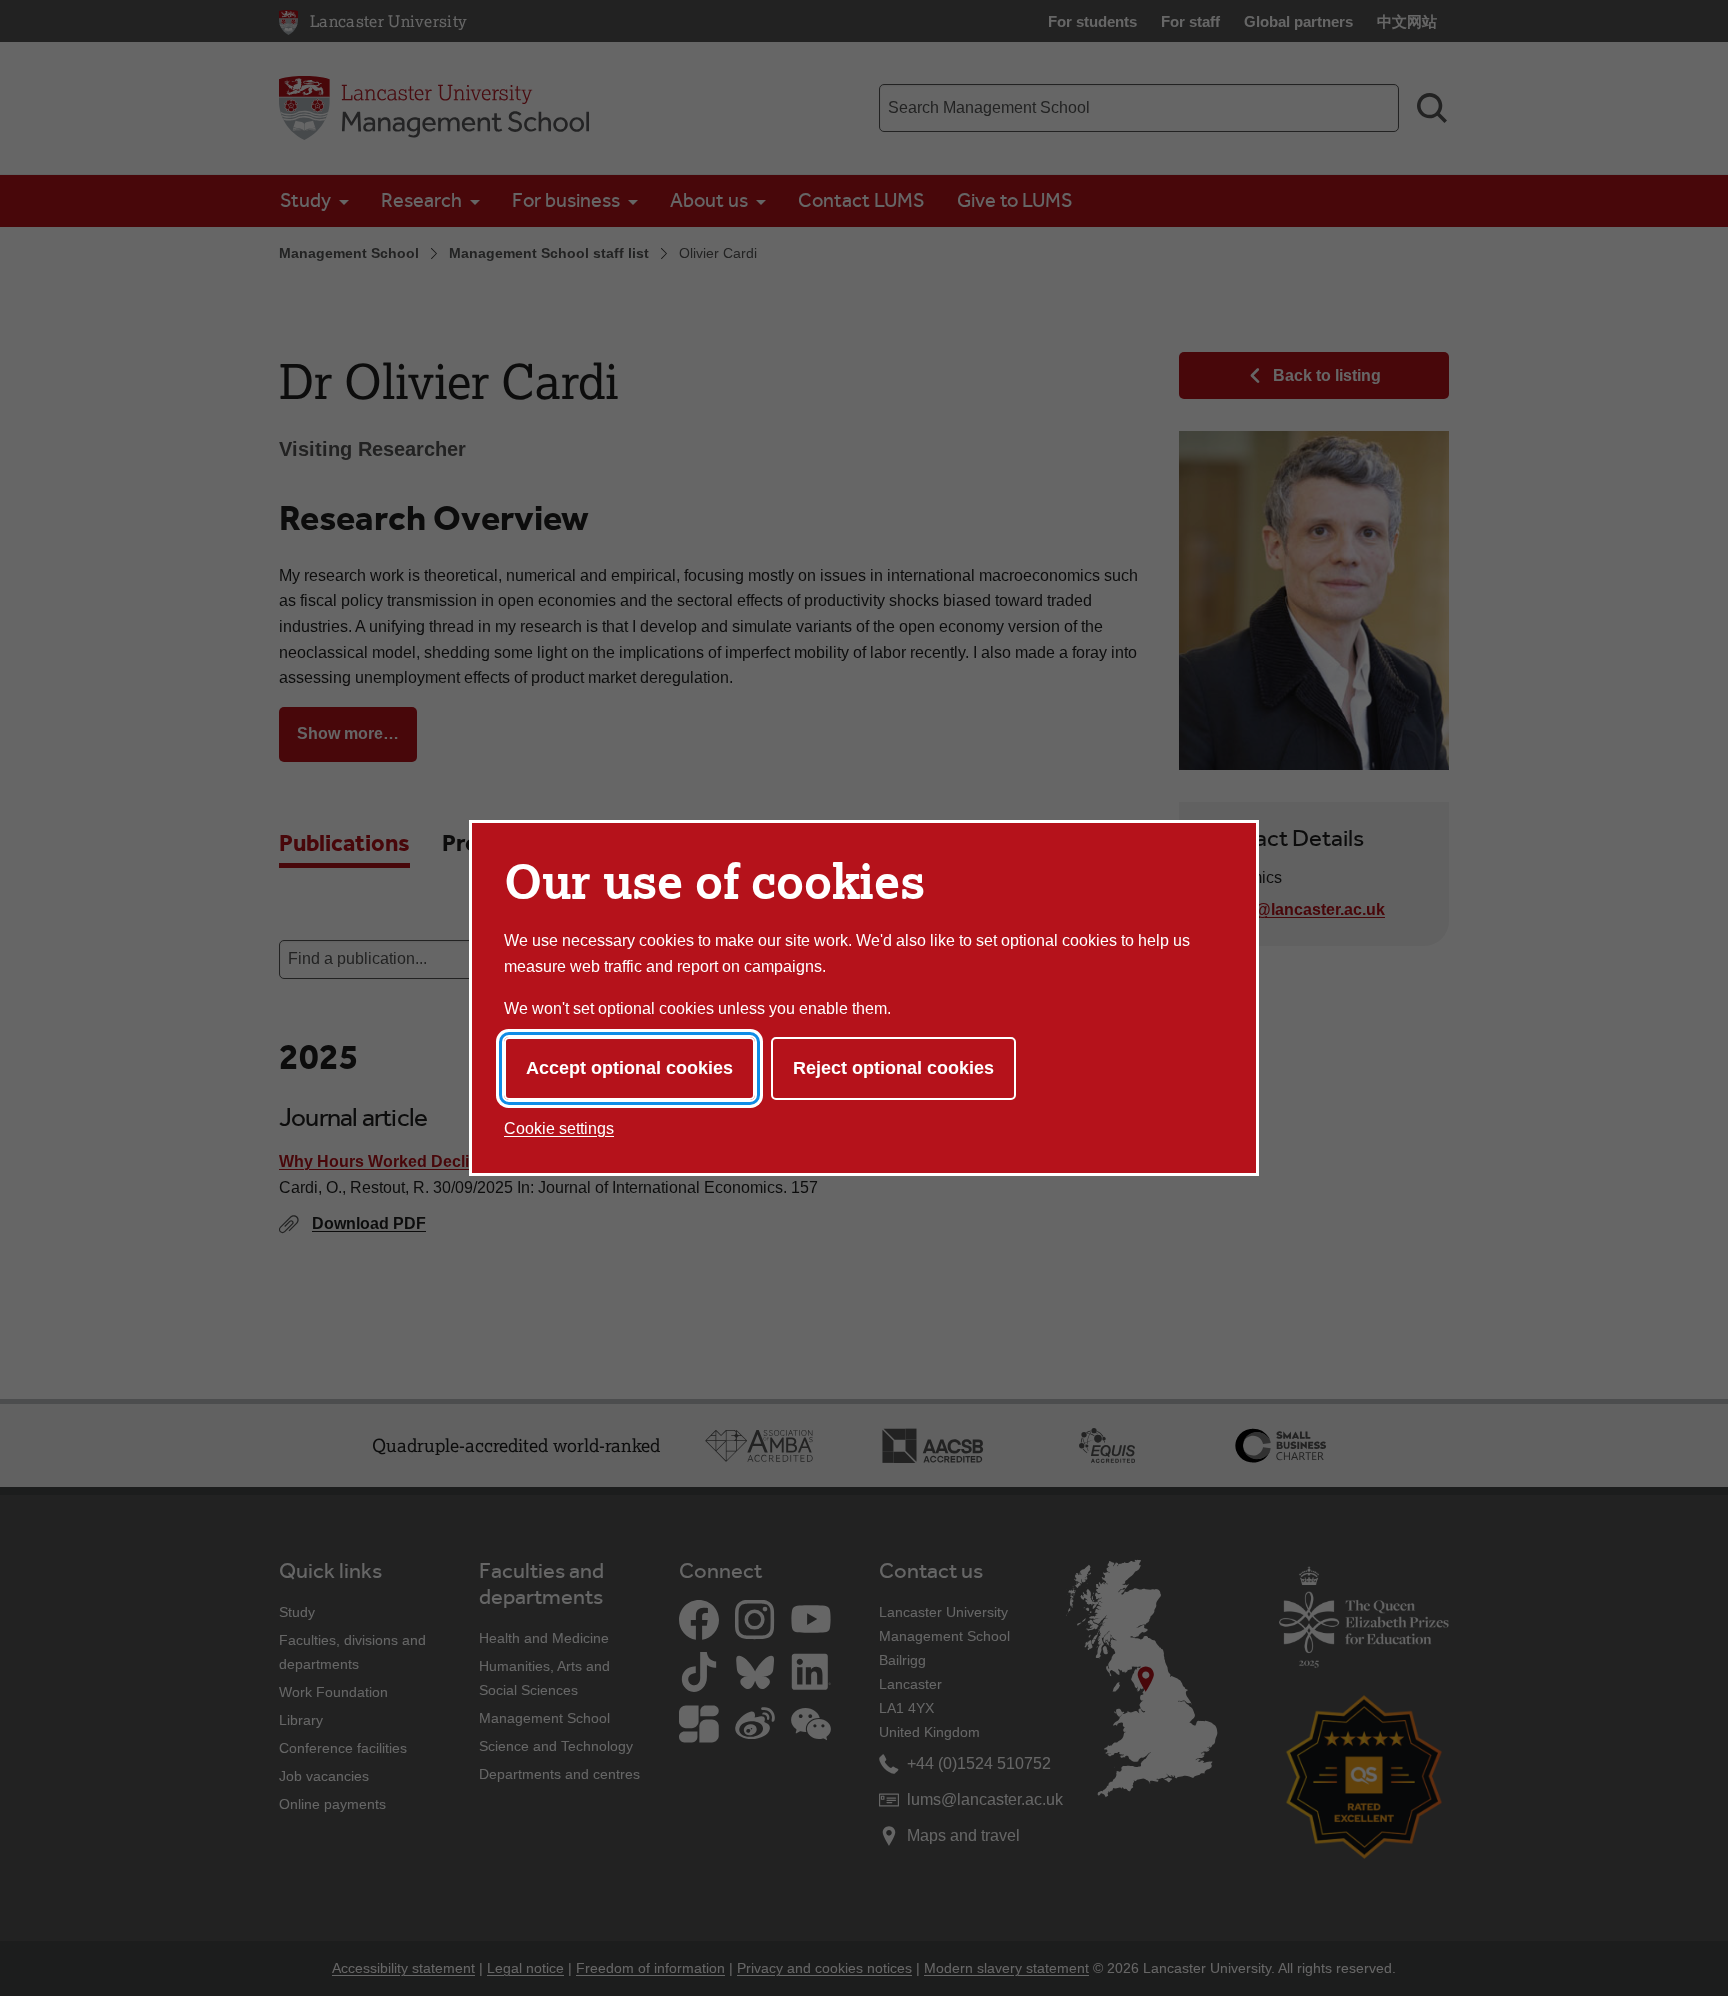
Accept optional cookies (629, 1068)
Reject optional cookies (893, 1068)
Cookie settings (559, 1128)
